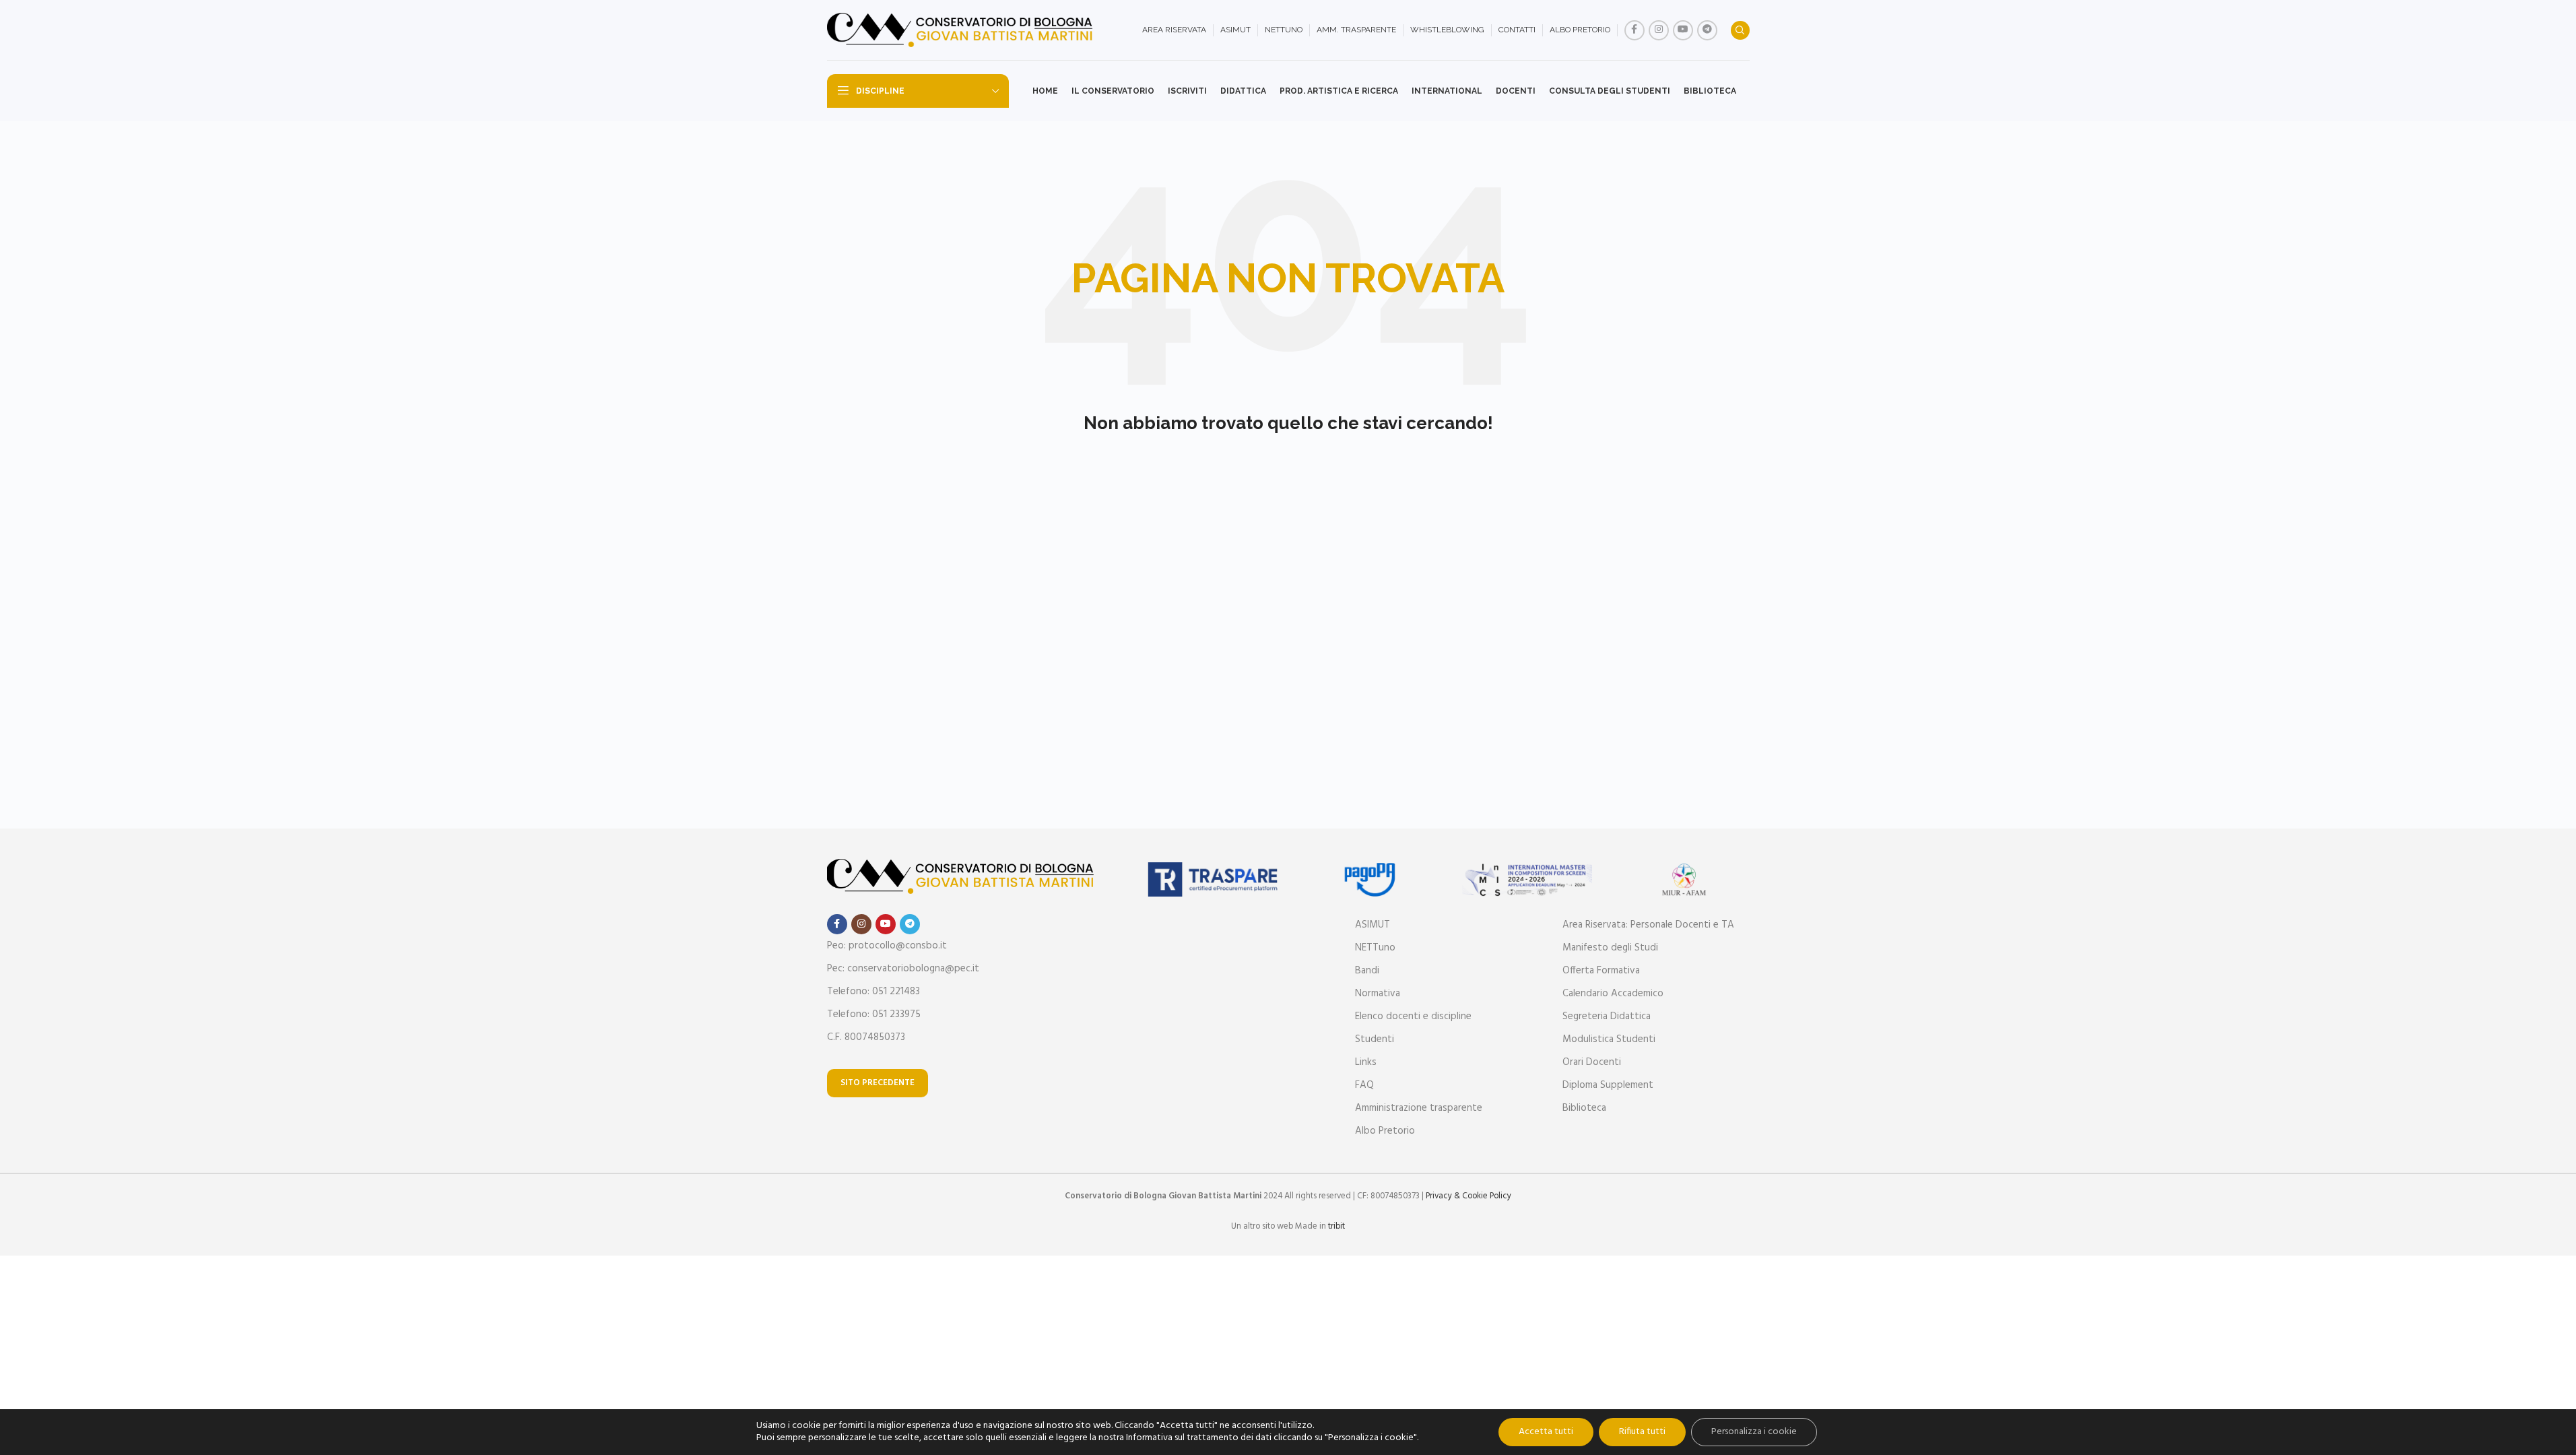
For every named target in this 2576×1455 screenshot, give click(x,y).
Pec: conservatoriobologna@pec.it (903, 969)
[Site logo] (962, 30)
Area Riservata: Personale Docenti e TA (1648, 925)
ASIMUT (1373, 925)
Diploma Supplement (1608, 1085)
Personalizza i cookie (1754, 1432)
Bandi (1367, 971)
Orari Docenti (1592, 1062)
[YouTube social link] (1683, 30)
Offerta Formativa (1601, 971)
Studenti (1375, 1039)
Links (1366, 1062)
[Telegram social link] (1707, 30)
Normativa (1378, 994)
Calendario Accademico (1613, 994)
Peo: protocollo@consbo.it (887, 946)
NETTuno (1375, 948)
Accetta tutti (1546, 1432)
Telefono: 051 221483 (873, 992)
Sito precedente (878, 1083)
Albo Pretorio (1385, 1131)
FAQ (1364, 1085)
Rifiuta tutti (1642, 1432)
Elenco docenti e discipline (1413, 1016)
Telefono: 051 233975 (874, 1014)
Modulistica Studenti (1609, 1039)
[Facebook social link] (1634, 30)
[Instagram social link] (1659, 30)
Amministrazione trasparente (1419, 1108)
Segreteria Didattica (1607, 1016)
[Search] (1740, 30)
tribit (1336, 1226)
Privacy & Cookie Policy (1468, 1196)
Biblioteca (1584, 1108)
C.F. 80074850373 (866, 1037)
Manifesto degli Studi (1610, 948)
